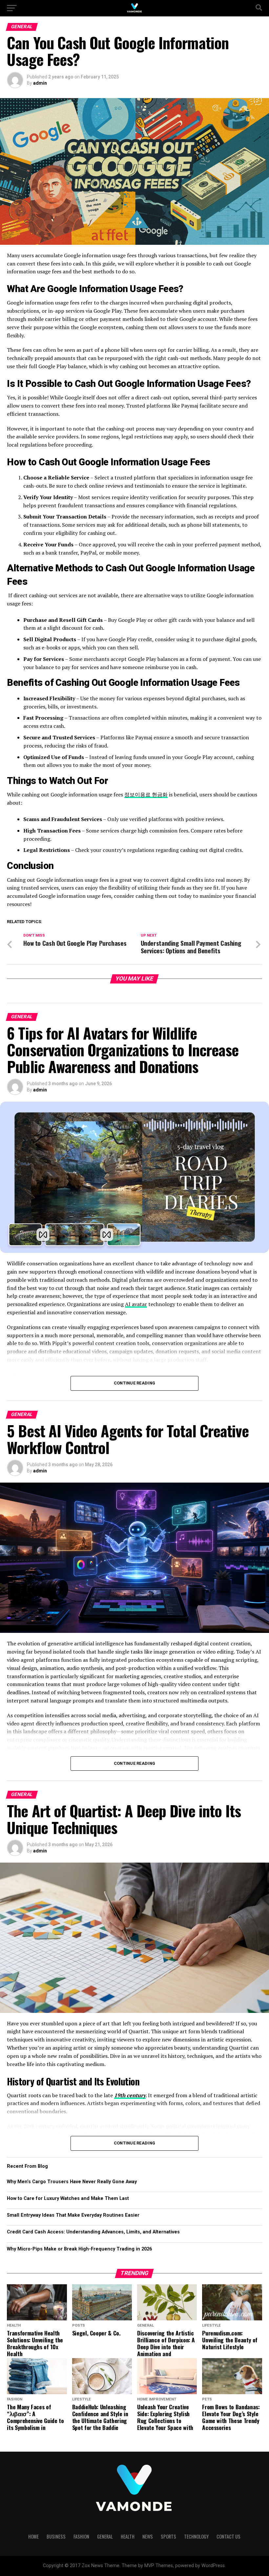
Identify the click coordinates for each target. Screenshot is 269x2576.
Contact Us (228, 2536)
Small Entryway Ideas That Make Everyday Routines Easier (73, 2215)
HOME (33, 2536)
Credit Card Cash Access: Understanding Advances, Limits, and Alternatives (93, 2232)
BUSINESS (56, 2536)
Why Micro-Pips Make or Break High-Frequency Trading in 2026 (79, 2249)
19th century (130, 2095)
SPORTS (168, 2536)
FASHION (81, 2536)
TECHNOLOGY (196, 2536)
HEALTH (128, 2536)
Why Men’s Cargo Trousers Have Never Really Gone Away (72, 2182)
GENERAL (105, 2536)
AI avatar (136, 1304)
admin (40, 83)
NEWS (148, 2536)
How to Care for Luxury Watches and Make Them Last (68, 2198)
